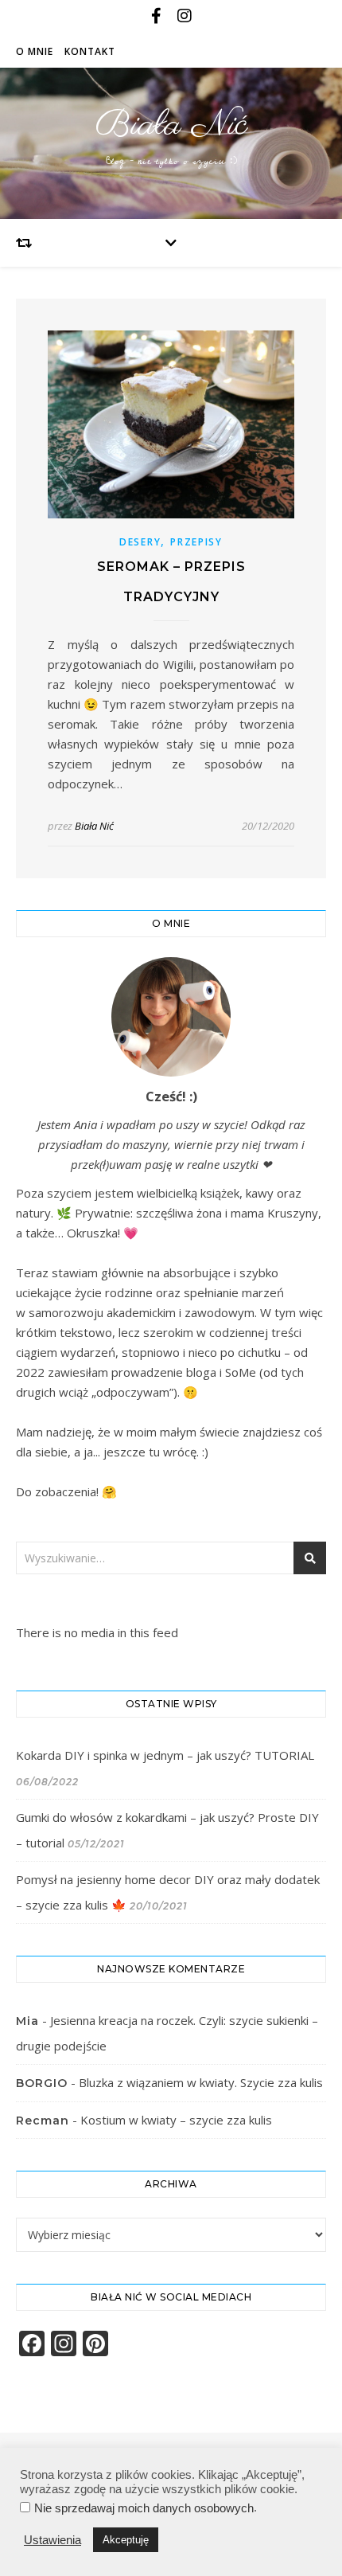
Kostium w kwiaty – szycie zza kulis (176, 2120)
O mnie (35, 51)
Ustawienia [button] (52, 2540)
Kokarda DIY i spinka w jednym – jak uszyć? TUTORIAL (165, 1755)
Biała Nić (171, 125)
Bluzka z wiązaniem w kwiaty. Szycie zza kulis (201, 2082)
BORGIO (42, 2083)
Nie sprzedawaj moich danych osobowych (144, 2508)
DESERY (140, 542)
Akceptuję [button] (126, 2540)
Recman (43, 2121)
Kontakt (90, 51)
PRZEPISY (196, 542)
